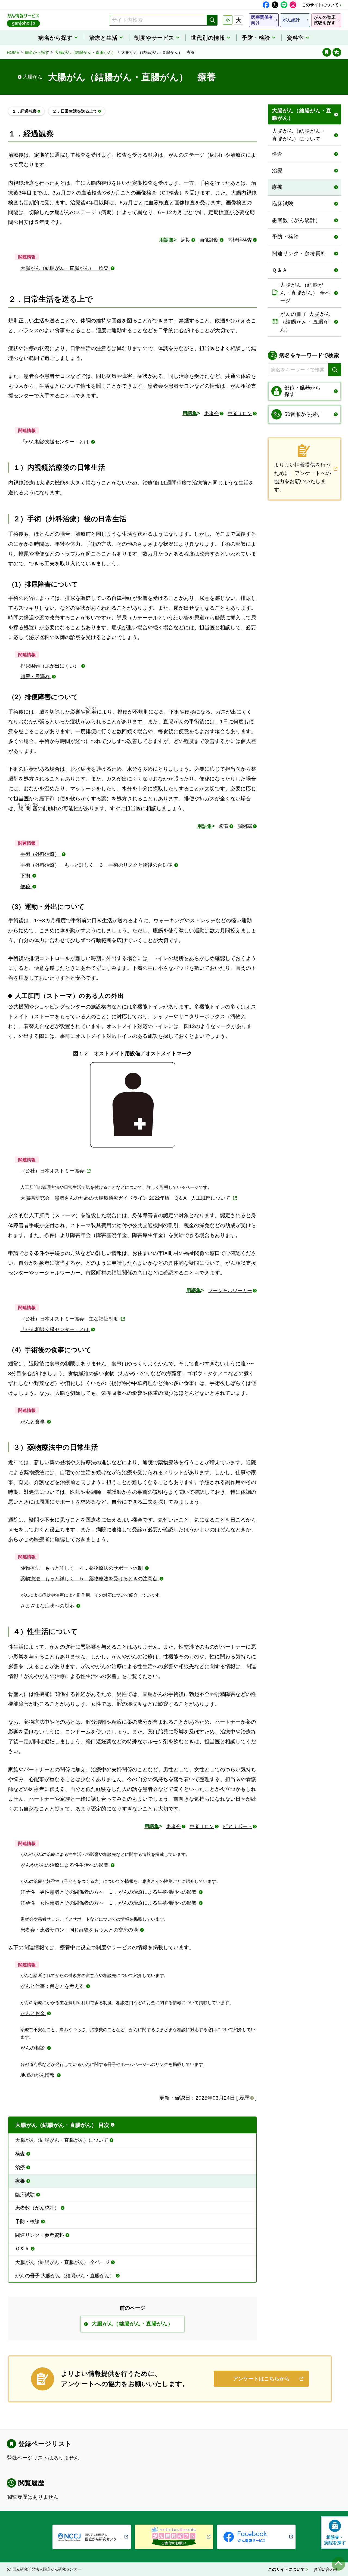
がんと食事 (33, 1422)
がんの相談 (33, 2048)
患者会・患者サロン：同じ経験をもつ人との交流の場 (80, 1930)
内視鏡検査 (240, 240)
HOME (13, 52)
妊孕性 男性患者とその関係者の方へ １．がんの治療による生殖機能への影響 (109, 1892)
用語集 (166, 240)
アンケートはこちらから (261, 2379)
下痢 (26, 876)
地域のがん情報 (38, 2075)
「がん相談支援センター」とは (55, 442)
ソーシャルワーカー (230, 1291)
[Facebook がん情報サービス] (256, 2537)
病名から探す (37, 52)
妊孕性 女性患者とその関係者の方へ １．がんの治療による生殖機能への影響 (109, 1903)
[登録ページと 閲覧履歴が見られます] (327, 52)
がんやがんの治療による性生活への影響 (65, 1865)
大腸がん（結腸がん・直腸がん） (85, 52)
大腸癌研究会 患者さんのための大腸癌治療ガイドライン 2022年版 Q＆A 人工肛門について (126, 1198)
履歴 (244, 2098)
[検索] (212, 20)
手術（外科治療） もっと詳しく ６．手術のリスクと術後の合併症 (97, 865)
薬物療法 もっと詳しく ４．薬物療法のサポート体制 (82, 1568)
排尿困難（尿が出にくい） (50, 666)
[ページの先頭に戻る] (338, 2564)
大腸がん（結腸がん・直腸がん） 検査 (65, 268)
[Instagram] (293, 5)
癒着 (224, 826)
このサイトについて (320, 5)
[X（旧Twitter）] (275, 5)
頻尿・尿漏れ (36, 677)
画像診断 (209, 240)
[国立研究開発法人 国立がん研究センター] (92, 2537)
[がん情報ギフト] (174, 2537)
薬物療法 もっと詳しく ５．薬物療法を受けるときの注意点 (90, 1579)
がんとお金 (33, 2013)
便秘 (26, 887)
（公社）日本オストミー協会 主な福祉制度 (70, 1319)
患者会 (212, 414)
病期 (186, 240)
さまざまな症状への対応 (48, 1606)
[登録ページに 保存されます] (337, 52)
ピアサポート (237, 1827)
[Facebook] (266, 5)
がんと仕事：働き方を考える (53, 1986)
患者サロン (240, 414)
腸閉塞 (245, 826)
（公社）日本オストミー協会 (53, 1171)
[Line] (284, 5)
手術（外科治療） (41, 854)
